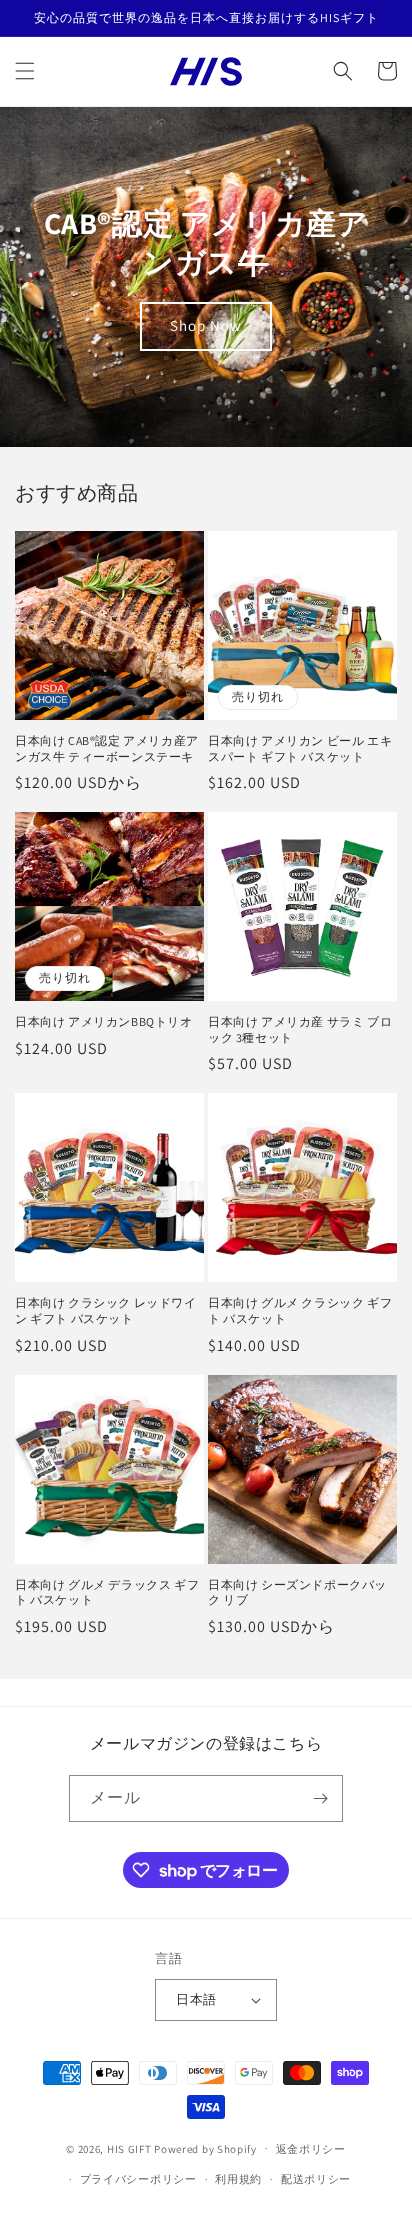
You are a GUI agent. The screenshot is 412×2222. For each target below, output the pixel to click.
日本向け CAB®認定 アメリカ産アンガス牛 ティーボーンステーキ (107, 748)
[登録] (320, 1798)
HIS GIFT (129, 2148)
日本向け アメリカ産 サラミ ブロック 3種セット (300, 1029)
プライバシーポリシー (138, 2179)
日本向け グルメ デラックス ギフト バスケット (107, 1592)
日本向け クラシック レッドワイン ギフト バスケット (106, 1310)
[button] (25, 71)
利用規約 (238, 2179)
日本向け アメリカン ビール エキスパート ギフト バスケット (300, 748)
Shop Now (206, 325)
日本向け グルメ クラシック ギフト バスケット (300, 1310)
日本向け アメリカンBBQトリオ (104, 1021)
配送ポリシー (316, 2179)
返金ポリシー (311, 2149)
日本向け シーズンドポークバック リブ (297, 1592)
